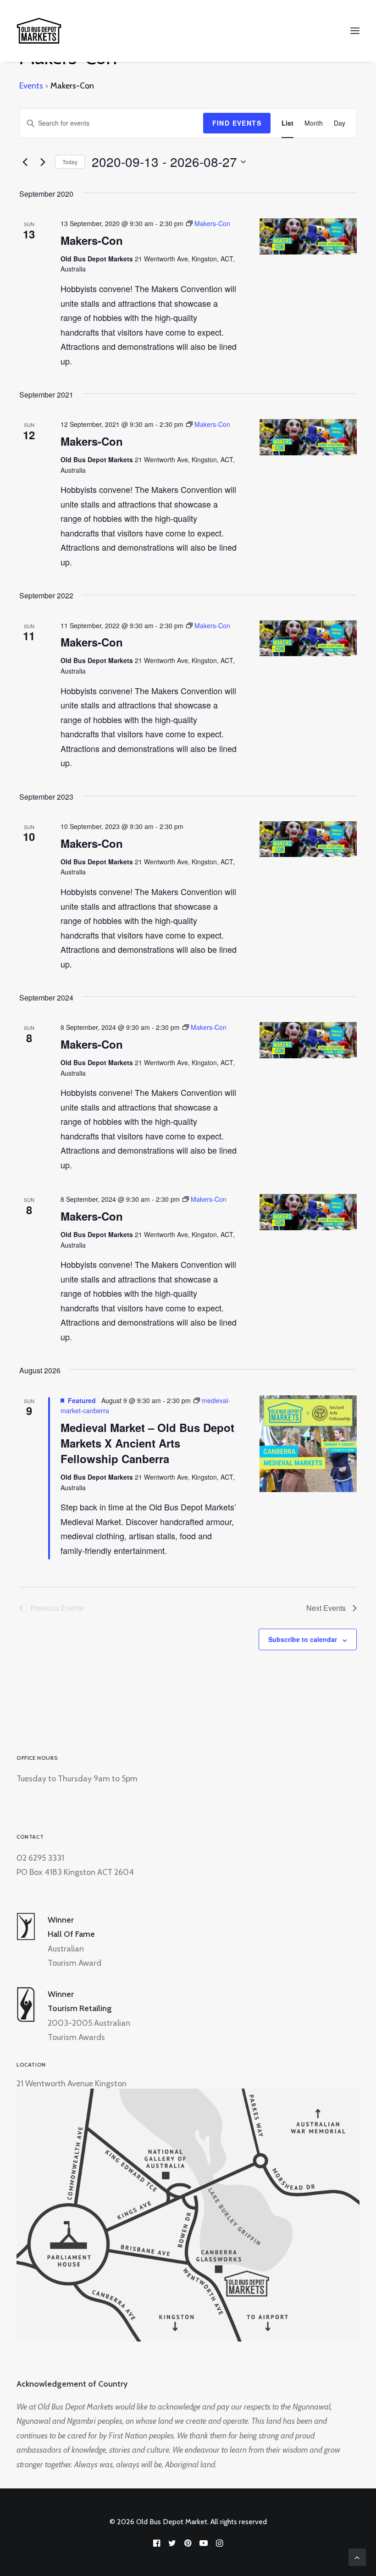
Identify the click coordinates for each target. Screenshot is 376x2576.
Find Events (237, 123)
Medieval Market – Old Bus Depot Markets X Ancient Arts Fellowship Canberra (147, 1443)
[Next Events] (43, 162)
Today (70, 162)
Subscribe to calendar (303, 1639)
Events (31, 86)
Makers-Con (92, 240)
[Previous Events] (25, 162)
